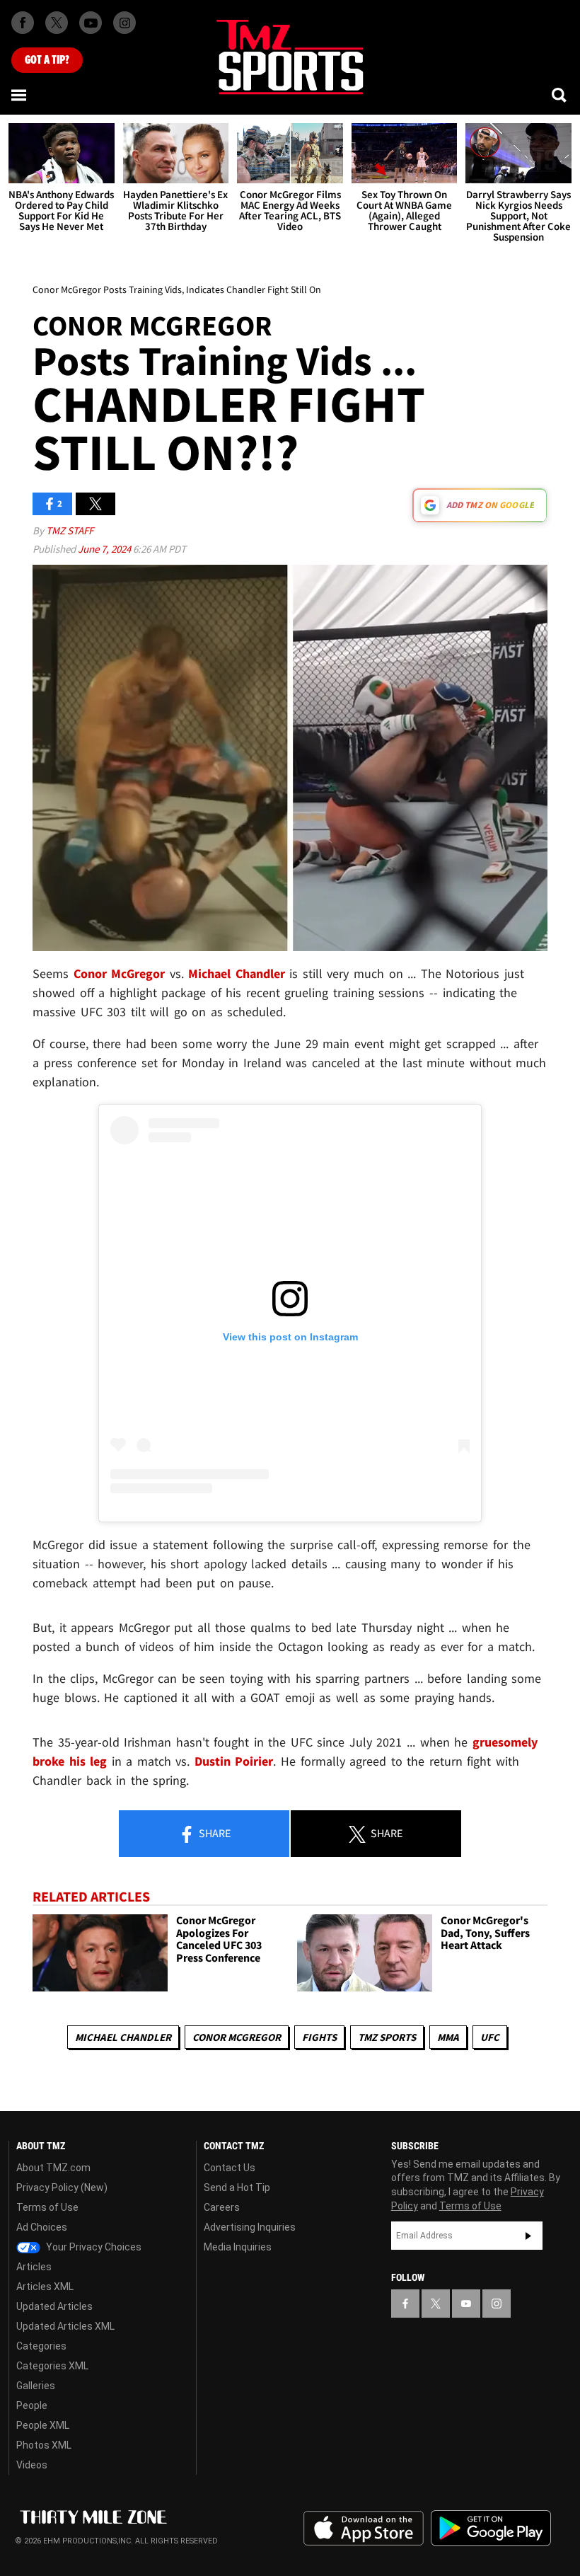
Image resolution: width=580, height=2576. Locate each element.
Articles (34, 2267)
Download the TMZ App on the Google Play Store (491, 2528)
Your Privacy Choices (93, 2247)
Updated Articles (54, 2306)
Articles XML (45, 2287)
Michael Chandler (123, 2037)
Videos (32, 2465)
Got (47, 60)
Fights (319, 2037)
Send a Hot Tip (237, 2187)
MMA (448, 2037)
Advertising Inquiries (250, 2227)
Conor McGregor (237, 2037)
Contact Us (230, 2168)
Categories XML (52, 2366)
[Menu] (20, 95)
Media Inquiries (238, 2247)
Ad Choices (42, 2227)
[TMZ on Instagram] (124, 23)
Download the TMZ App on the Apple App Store (364, 2529)
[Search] (560, 95)
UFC (490, 2037)
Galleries (36, 2386)
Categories (41, 2346)
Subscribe (528, 2236)
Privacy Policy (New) (62, 2187)
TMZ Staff (70, 530)
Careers (222, 2207)
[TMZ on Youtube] (91, 23)
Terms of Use (47, 2207)
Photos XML (44, 2445)
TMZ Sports (387, 2037)
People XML (43, 2425)
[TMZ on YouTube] (466, 2304)
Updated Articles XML (65, 2326)
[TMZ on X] (57, 23)
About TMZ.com (53, 2168)
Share (214, 1833)
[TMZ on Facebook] (23, 23)
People (32, 2405)
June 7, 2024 (105, 549)
